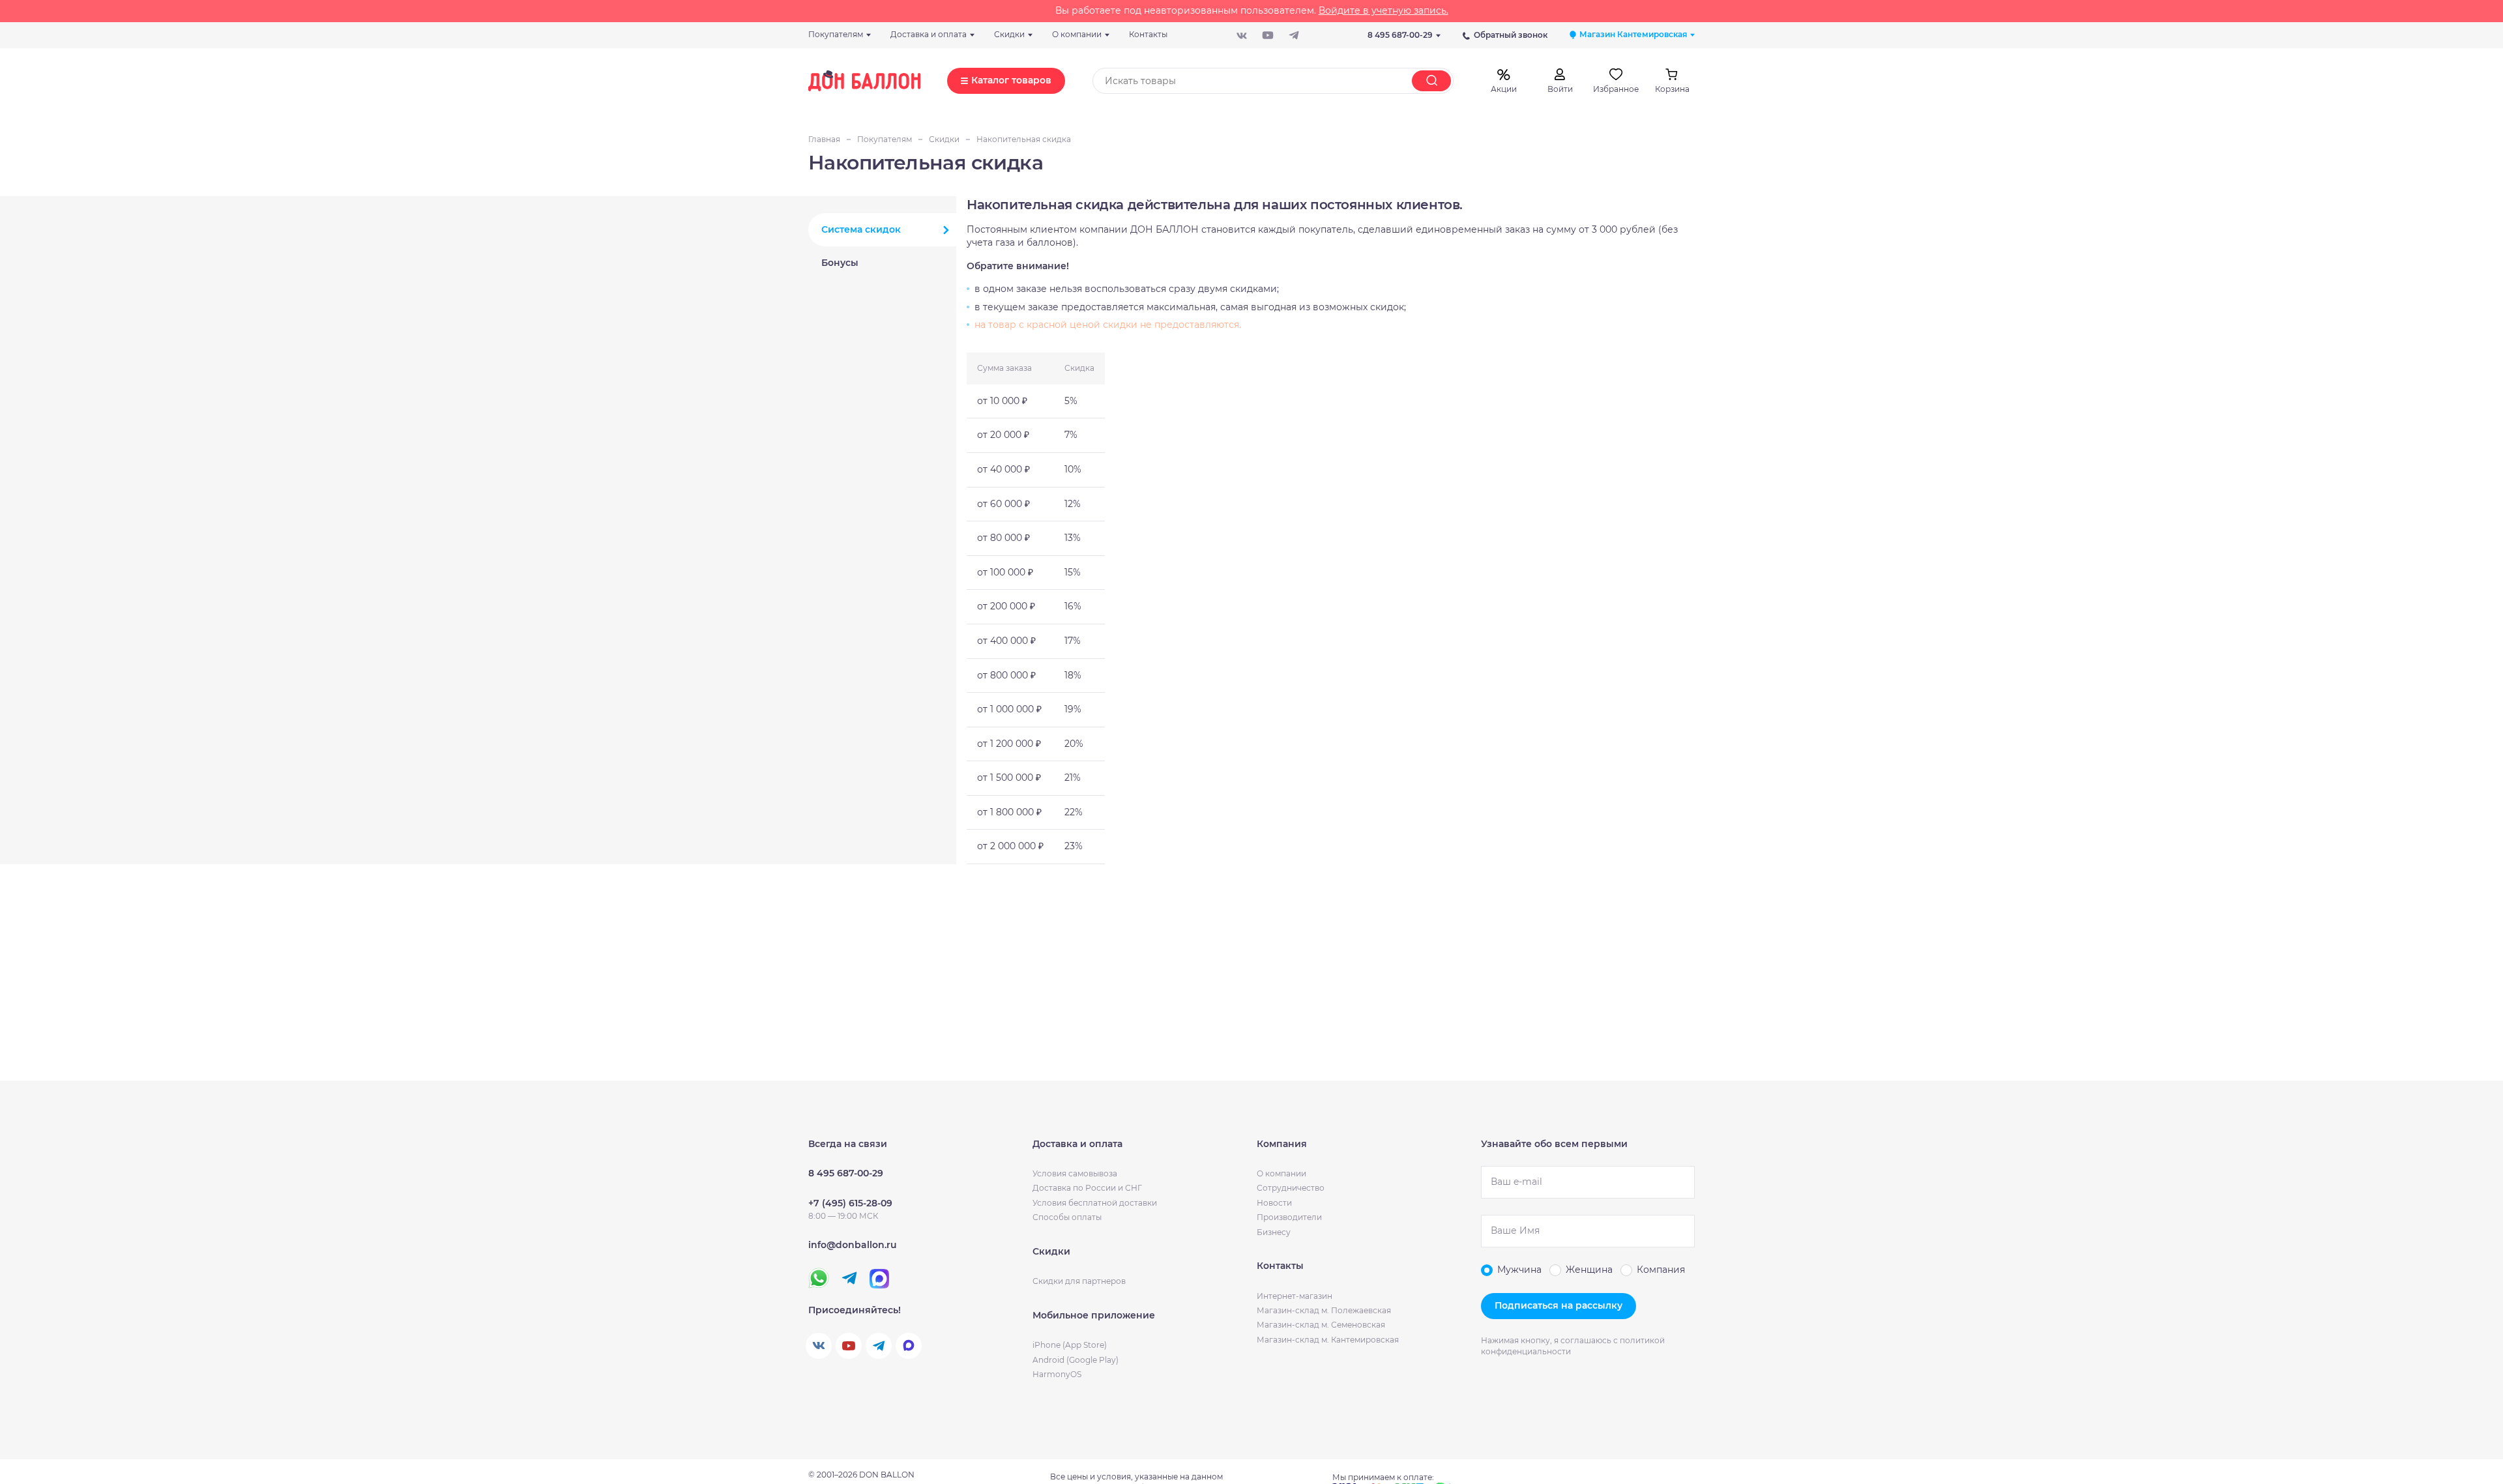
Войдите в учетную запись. (1383, 10)
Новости (1274, 1203)
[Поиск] (1431, 81)
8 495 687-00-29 (1400, 35)
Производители (1289, 1217)
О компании (1281, 1173)
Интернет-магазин (1295, 1296)
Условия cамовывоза (1075, 1173)
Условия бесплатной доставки (1095, 1203)
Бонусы (840, 263)
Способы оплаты (1067, 1217)
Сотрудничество (1291, 1188)
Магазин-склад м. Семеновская (1321, 1325)
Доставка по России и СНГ (1087, 1188)
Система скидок (861, 229)
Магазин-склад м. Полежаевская (1324, 1310)
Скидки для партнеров (1079, 1281)
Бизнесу (1274, 1232)
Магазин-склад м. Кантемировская (1328, 1340)
